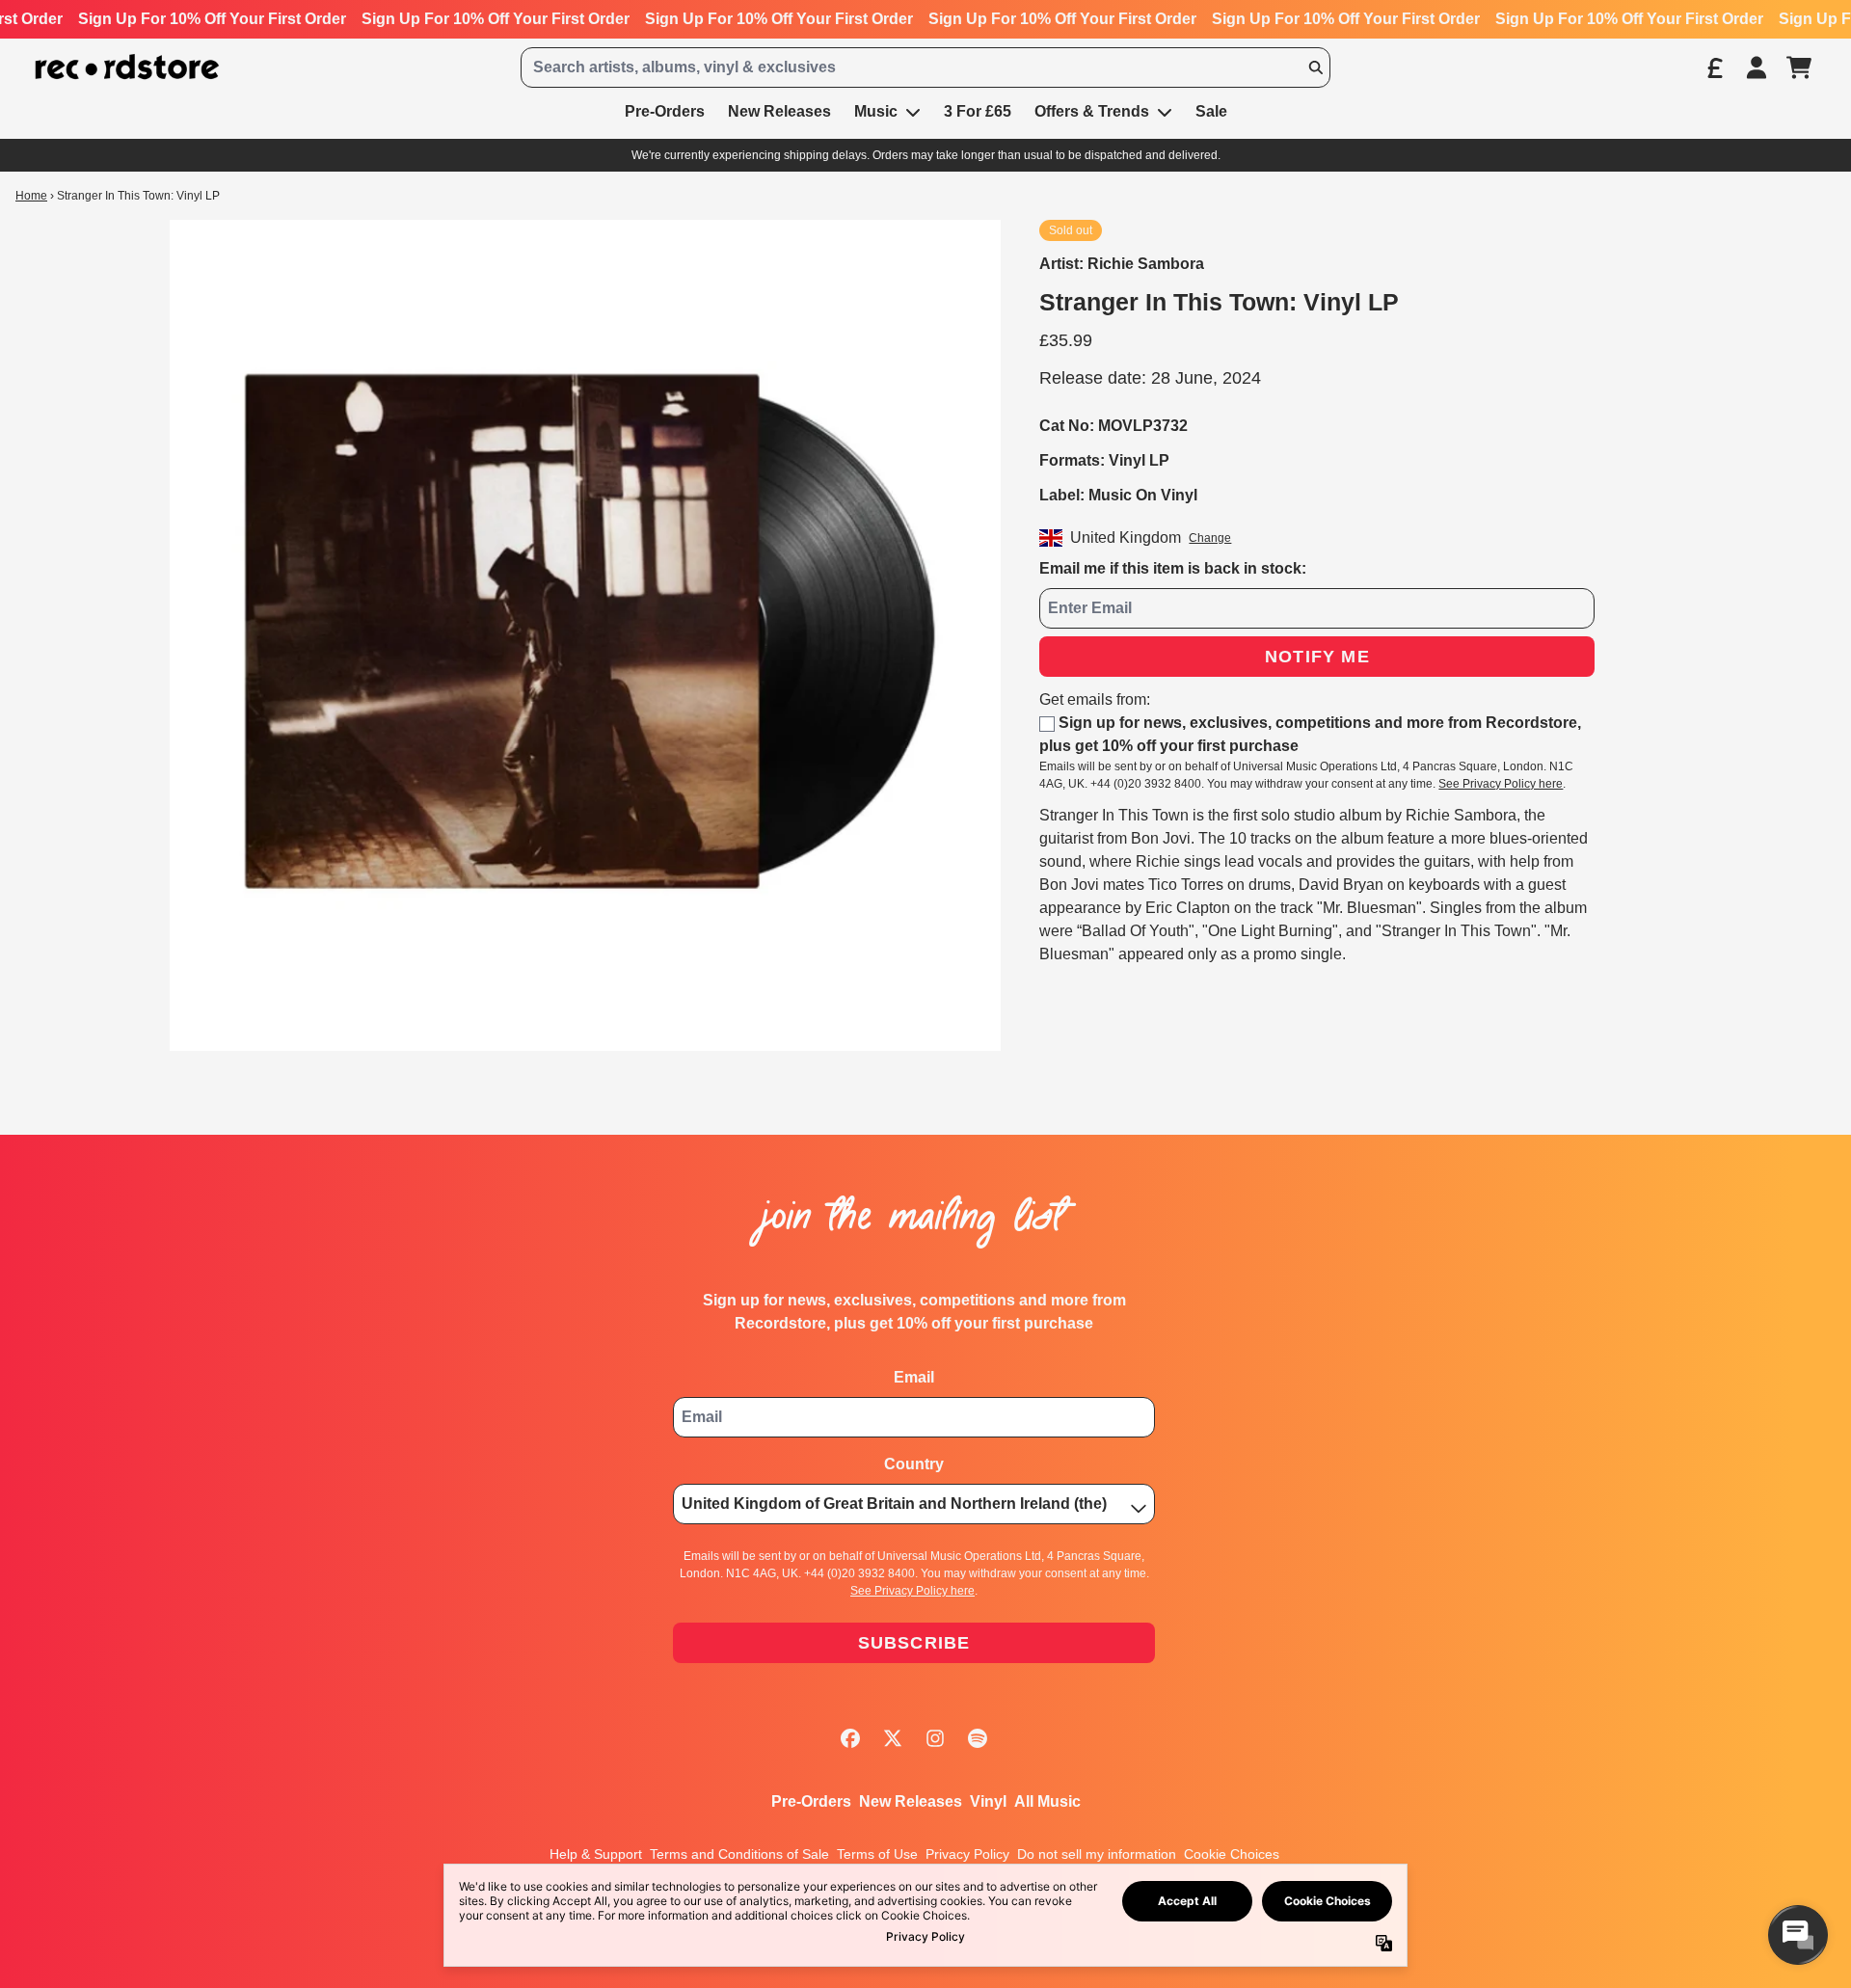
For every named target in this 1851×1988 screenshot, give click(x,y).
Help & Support (596, 1854)
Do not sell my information (1097, 1854)
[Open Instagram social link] (935, 1738)
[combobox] (925, 67)
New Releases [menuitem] (779, 111)
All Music (1047, 1801)
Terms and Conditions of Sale (739, 1854)
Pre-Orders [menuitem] (665, 111)
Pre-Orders (811, 1801)
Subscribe (914, 1643)
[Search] (1315, 67)
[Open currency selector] (1714, 67)
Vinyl (988, 1801)
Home (31, 196)
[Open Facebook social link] (850, 1738)
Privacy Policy (967, 1854)
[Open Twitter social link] (893, 1738)
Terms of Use (877, 1854)
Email (914, 1377)
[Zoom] (585, 635)
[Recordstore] (127, 67)
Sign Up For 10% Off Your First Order (212, 19)
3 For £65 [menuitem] (978, 111)
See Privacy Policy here (1501, 784)
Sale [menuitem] (1211, 111)
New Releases (911, 1801)
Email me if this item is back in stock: (1173, 568)
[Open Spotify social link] (978, 1738)
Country (914, 1464)
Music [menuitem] (876, 111)
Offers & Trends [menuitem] (1092, 111)
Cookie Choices (1232, 1854)
